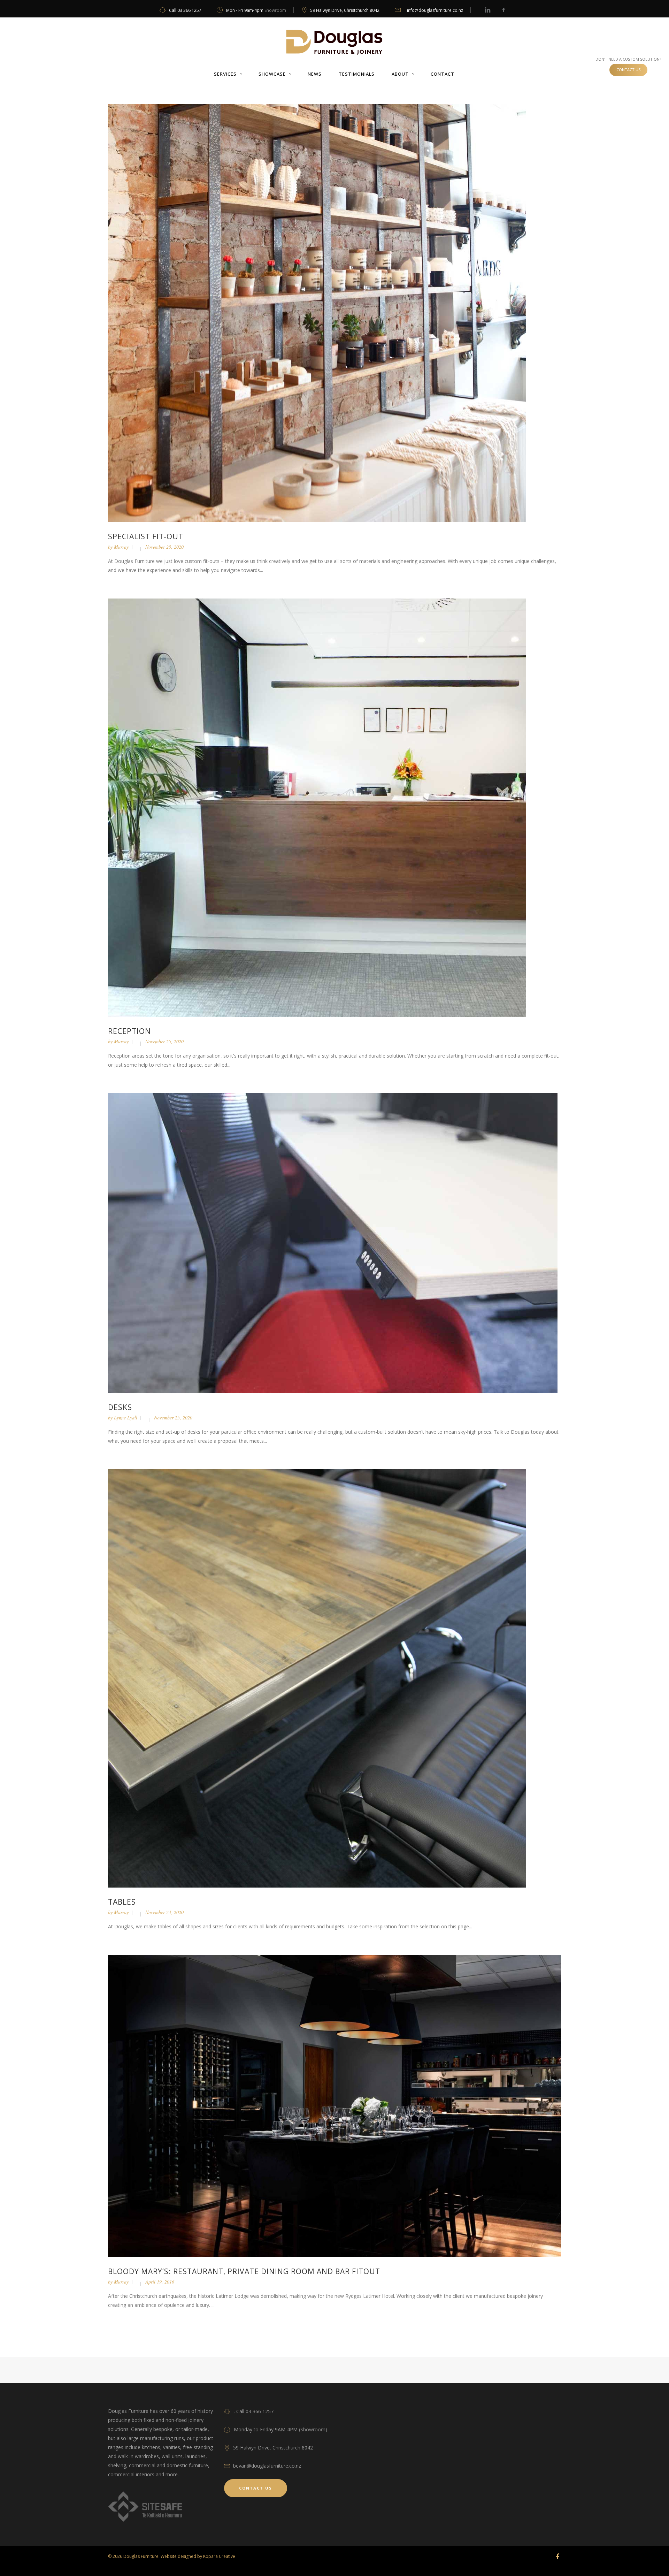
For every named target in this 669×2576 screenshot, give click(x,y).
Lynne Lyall (126, 1417)
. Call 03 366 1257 (254, 2411)
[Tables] (317, 1678)
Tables (122, 1902)
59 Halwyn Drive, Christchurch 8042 (345, 10)
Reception (129, 1031)
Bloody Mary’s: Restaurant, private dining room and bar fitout (244, 2271)
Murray (121, 547)
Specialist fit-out (146, 536)
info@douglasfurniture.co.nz (435, 10)
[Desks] (333, 1243)
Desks (120, 1407)
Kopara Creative (219, 2556)
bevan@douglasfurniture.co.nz (267, 2466)
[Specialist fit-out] (317, 313)
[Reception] (317, 807)
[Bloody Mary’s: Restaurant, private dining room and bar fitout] (334, 2105)
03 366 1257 (189, 10)
